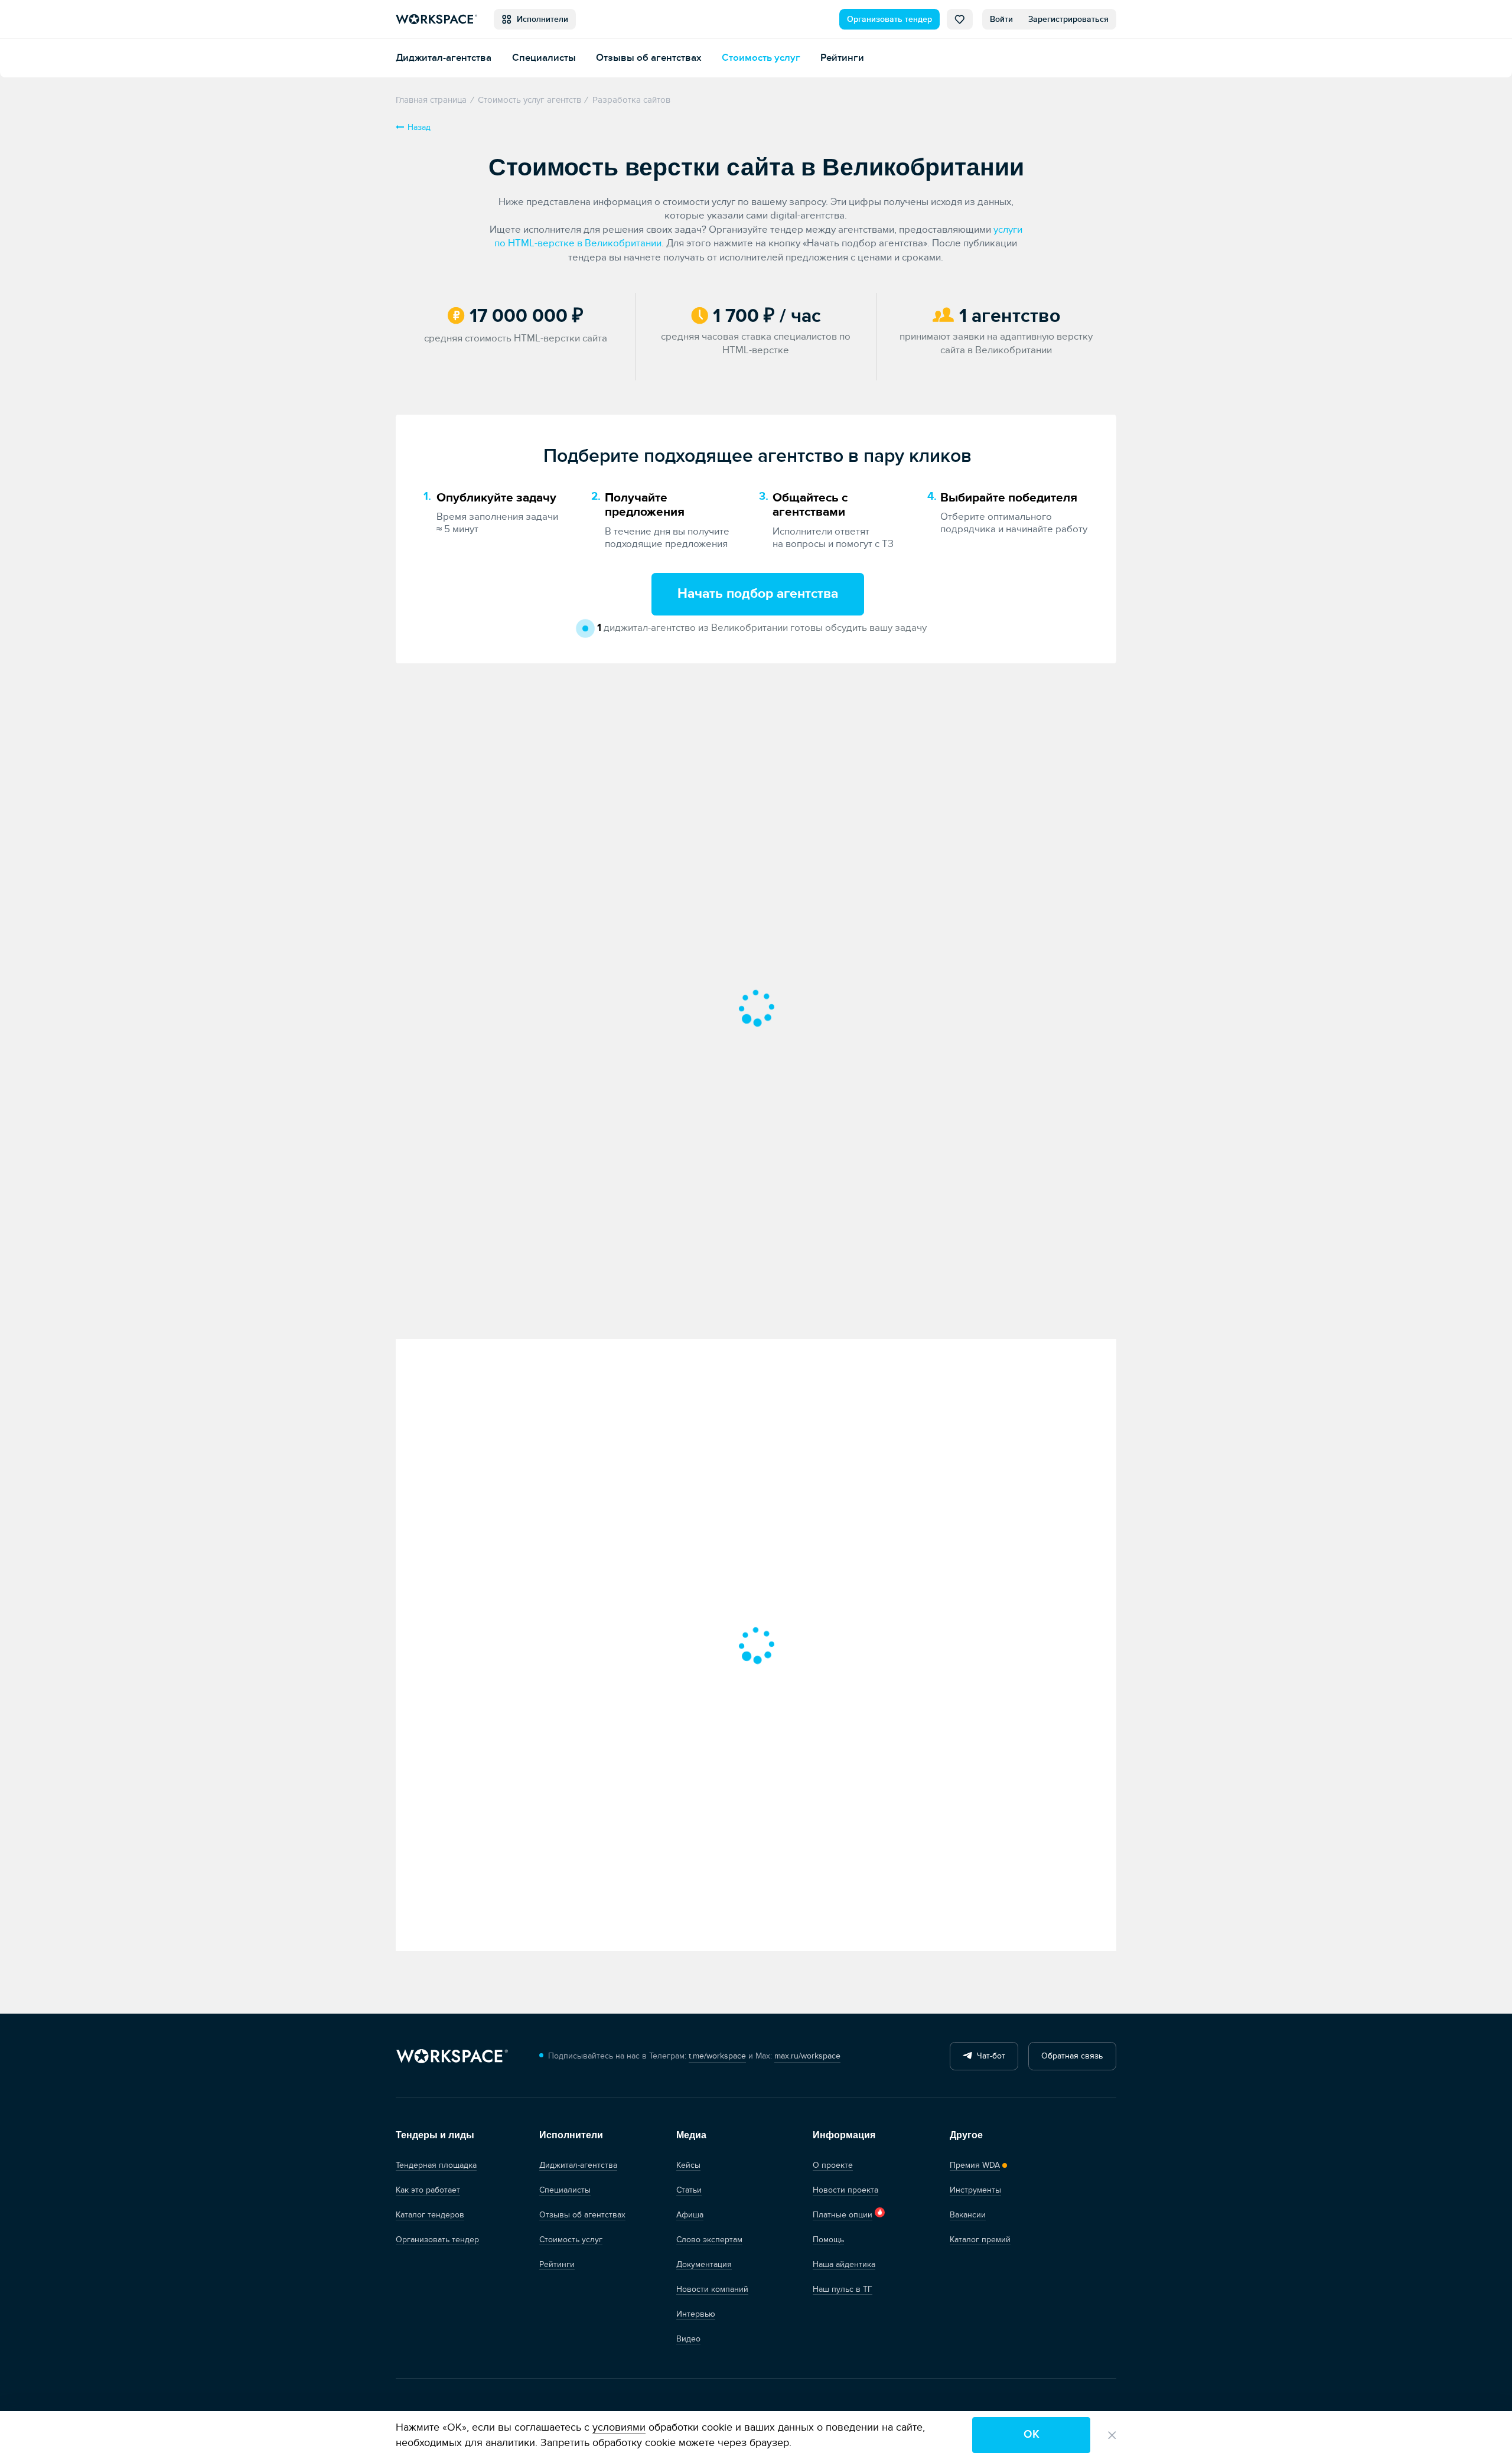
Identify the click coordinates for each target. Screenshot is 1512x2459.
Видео (688, 2339)
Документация (704, 2264)
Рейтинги (842, 58)
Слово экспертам (709, 2240)
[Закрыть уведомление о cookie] (1112, 2435)
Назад (419, 127)
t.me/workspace (717, 2056)
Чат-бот (989, 2056)
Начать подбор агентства (758, 594)
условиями (619, 2427)
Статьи (689, 2190)
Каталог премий (980, 2240)
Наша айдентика (844, 2264)
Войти (1001, 19)
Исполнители (540, 19)
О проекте (833, 2165)
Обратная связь (1072, 2056)
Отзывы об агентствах (649, 58)
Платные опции (843, 2215)
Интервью (696, 2314)
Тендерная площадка (436, 2165)
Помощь (828, 2240)
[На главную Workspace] (452, 2056)
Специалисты (544, 58)
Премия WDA (975, 2165)
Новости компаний (712, 2289)
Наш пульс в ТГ (843, 2289)
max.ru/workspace (807, 2056)
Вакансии (968, 2215)
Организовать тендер (889, 19)
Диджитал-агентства (444, 58)
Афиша (690, 2215)
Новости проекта (845, 2190)
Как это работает (428, 2190)
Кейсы (688, 2165)
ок (1032, 2434)
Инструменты (975, 2190)
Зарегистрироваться (1068, 19)
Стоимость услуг (761, 58)
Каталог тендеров (430, 2215)
